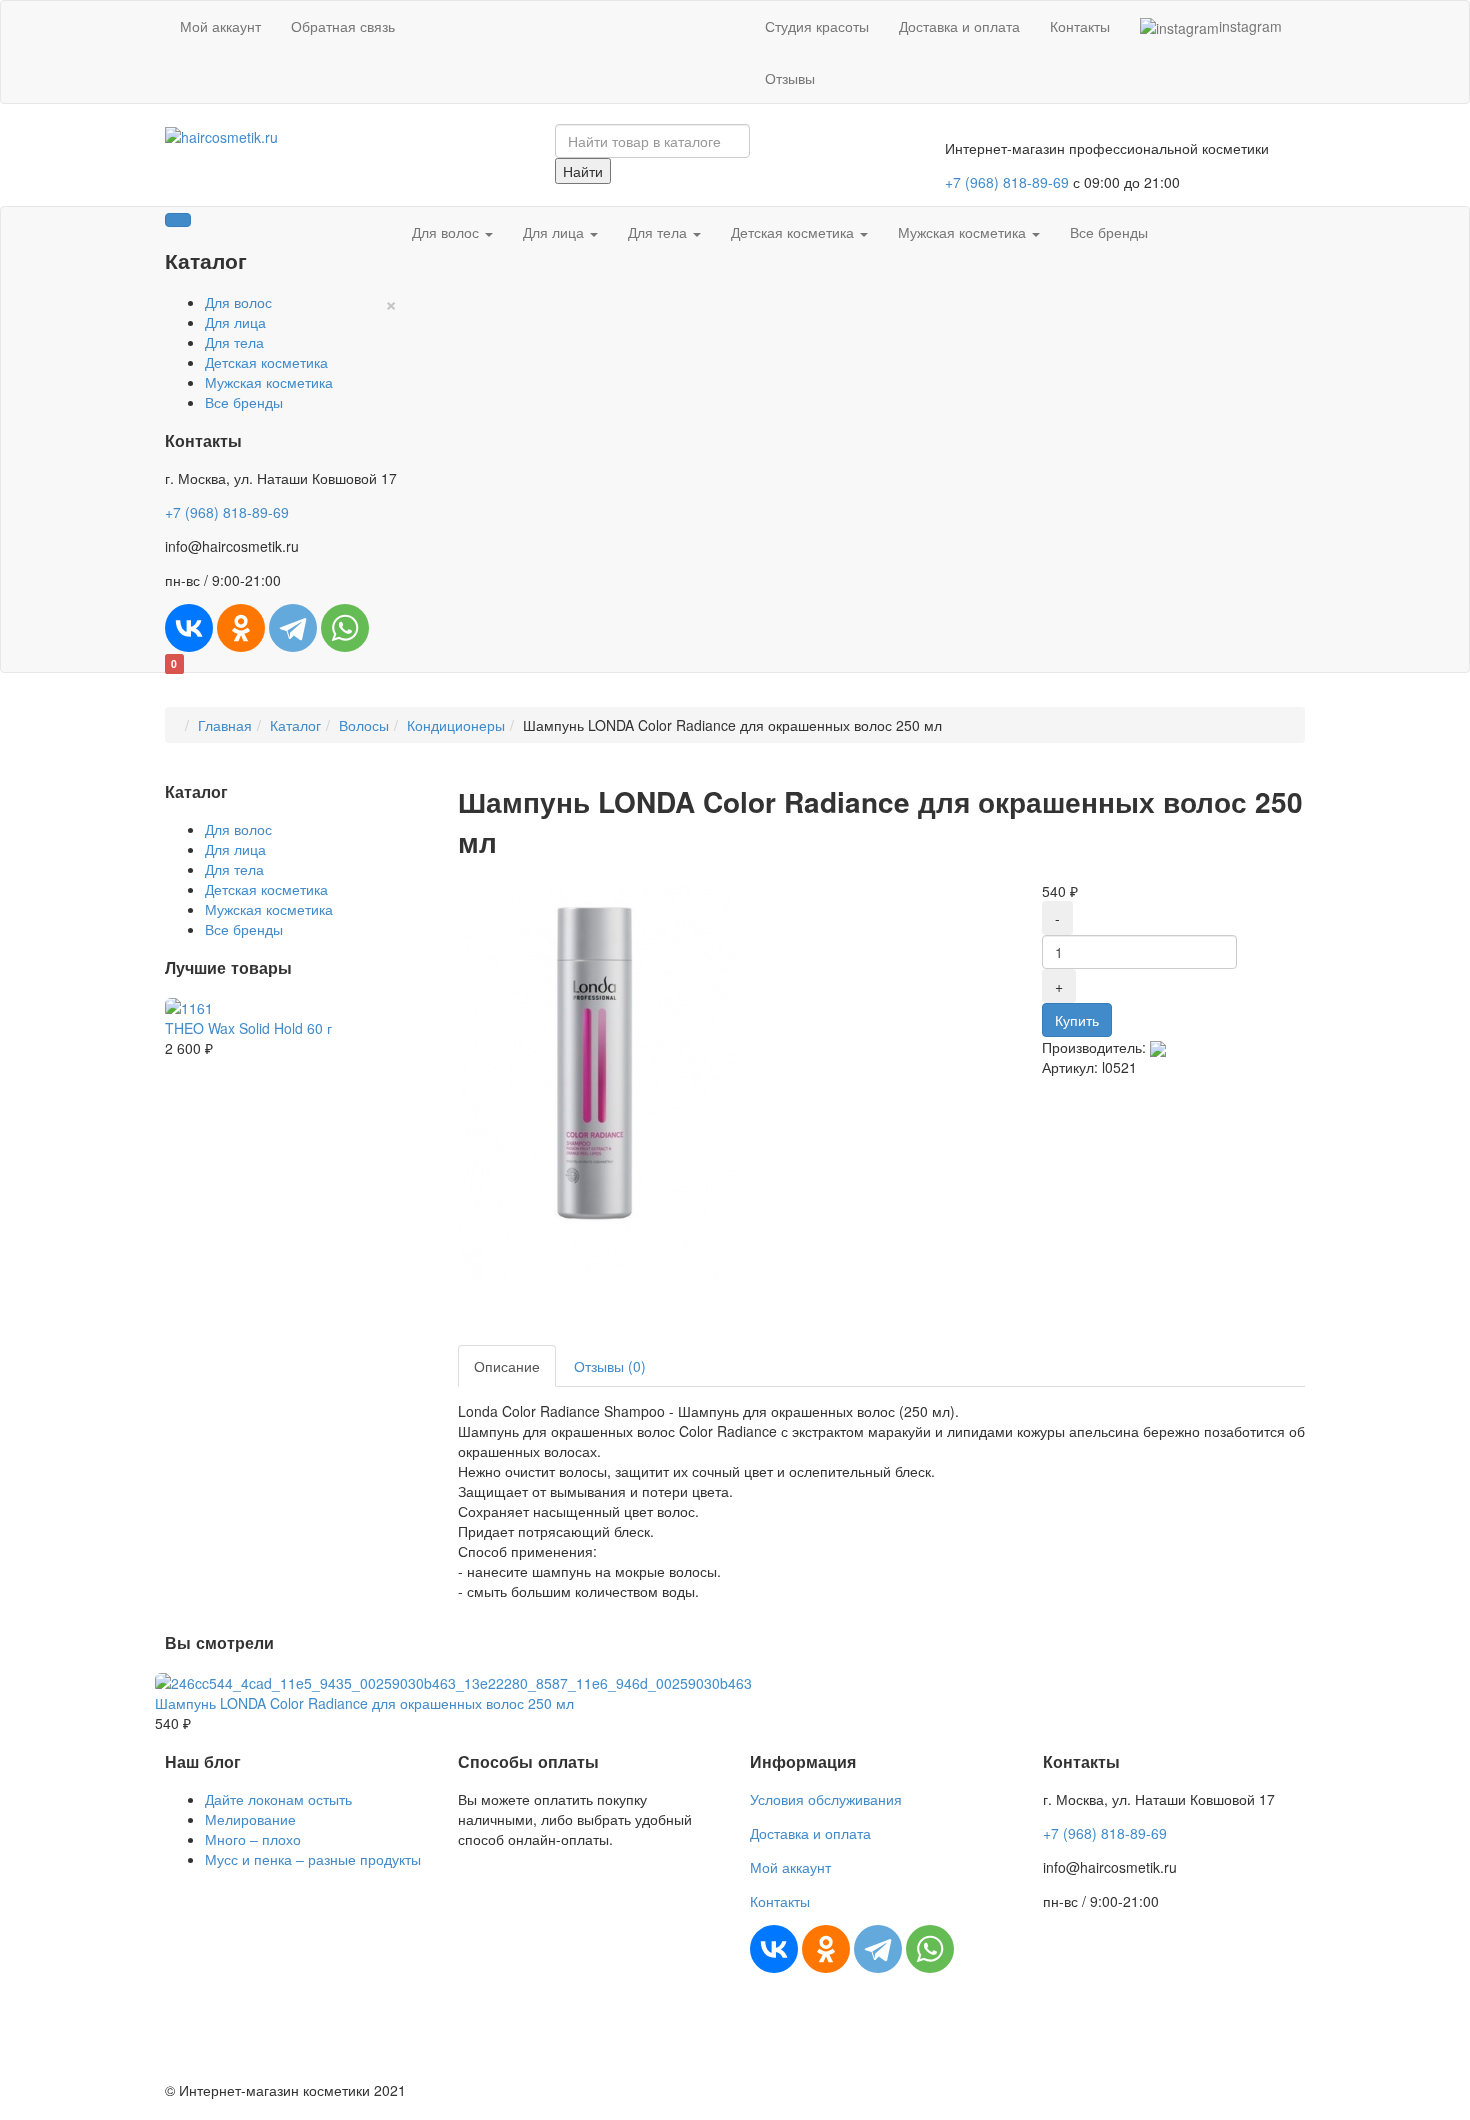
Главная (225, 725)
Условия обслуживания (826, 1799)
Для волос (238, 302)
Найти (583, 171)
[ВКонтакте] (189, 628)
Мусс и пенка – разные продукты (313, 1859)
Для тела (234, 342)
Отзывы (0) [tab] (610, 1366)
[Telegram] (293, 628)
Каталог (295, 725)
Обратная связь (343, 26)
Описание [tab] (507, 1366)
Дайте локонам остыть (278, 1799)
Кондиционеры (456, 725)
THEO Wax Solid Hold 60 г (248, 1028)
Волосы (364, 725)
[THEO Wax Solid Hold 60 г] (189, 1006)
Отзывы (790, 78)
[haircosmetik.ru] (221, 134)
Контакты (1080, 26)
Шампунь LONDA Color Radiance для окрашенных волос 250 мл (364, 1703)
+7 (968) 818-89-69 (1007, 182)
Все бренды (244, 402)
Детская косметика (266, 362)
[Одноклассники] (241, 628)
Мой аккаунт (220, 26)
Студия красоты (817, 26)
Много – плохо (253, 1839)
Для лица (235, 322)
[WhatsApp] (345, 628)
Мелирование (250, 1819)
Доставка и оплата (959, 26)
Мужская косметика (269, 382)
